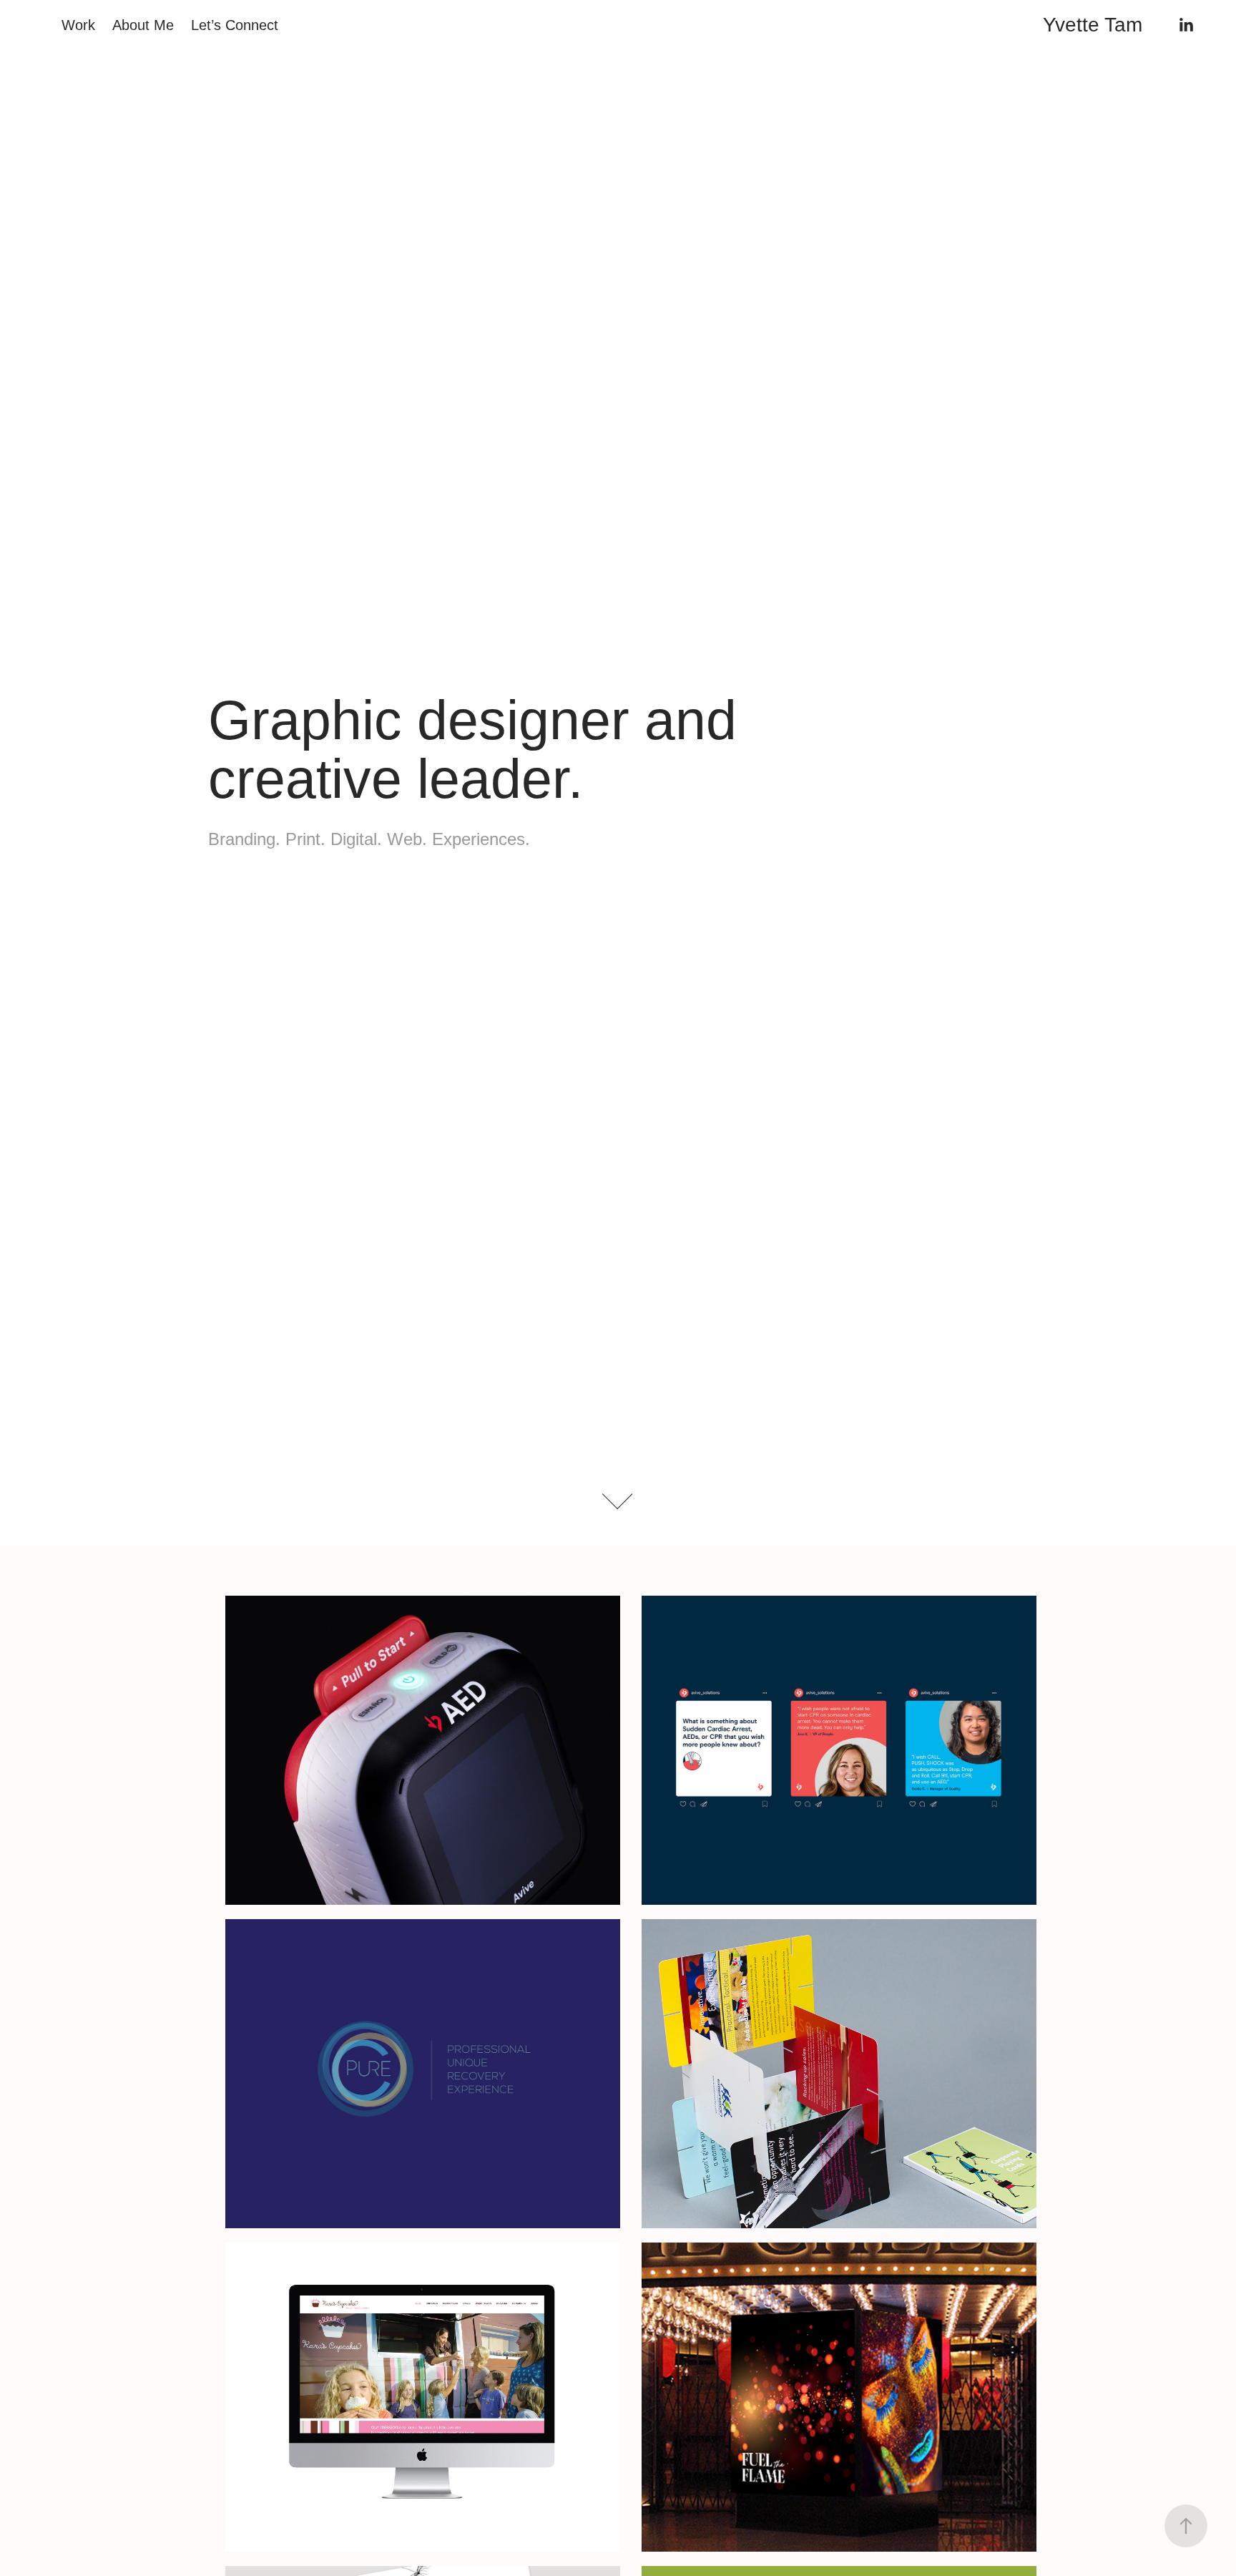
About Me (143, 25)
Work (78, 25)
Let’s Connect (235, 25)
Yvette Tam (1093, 25)
